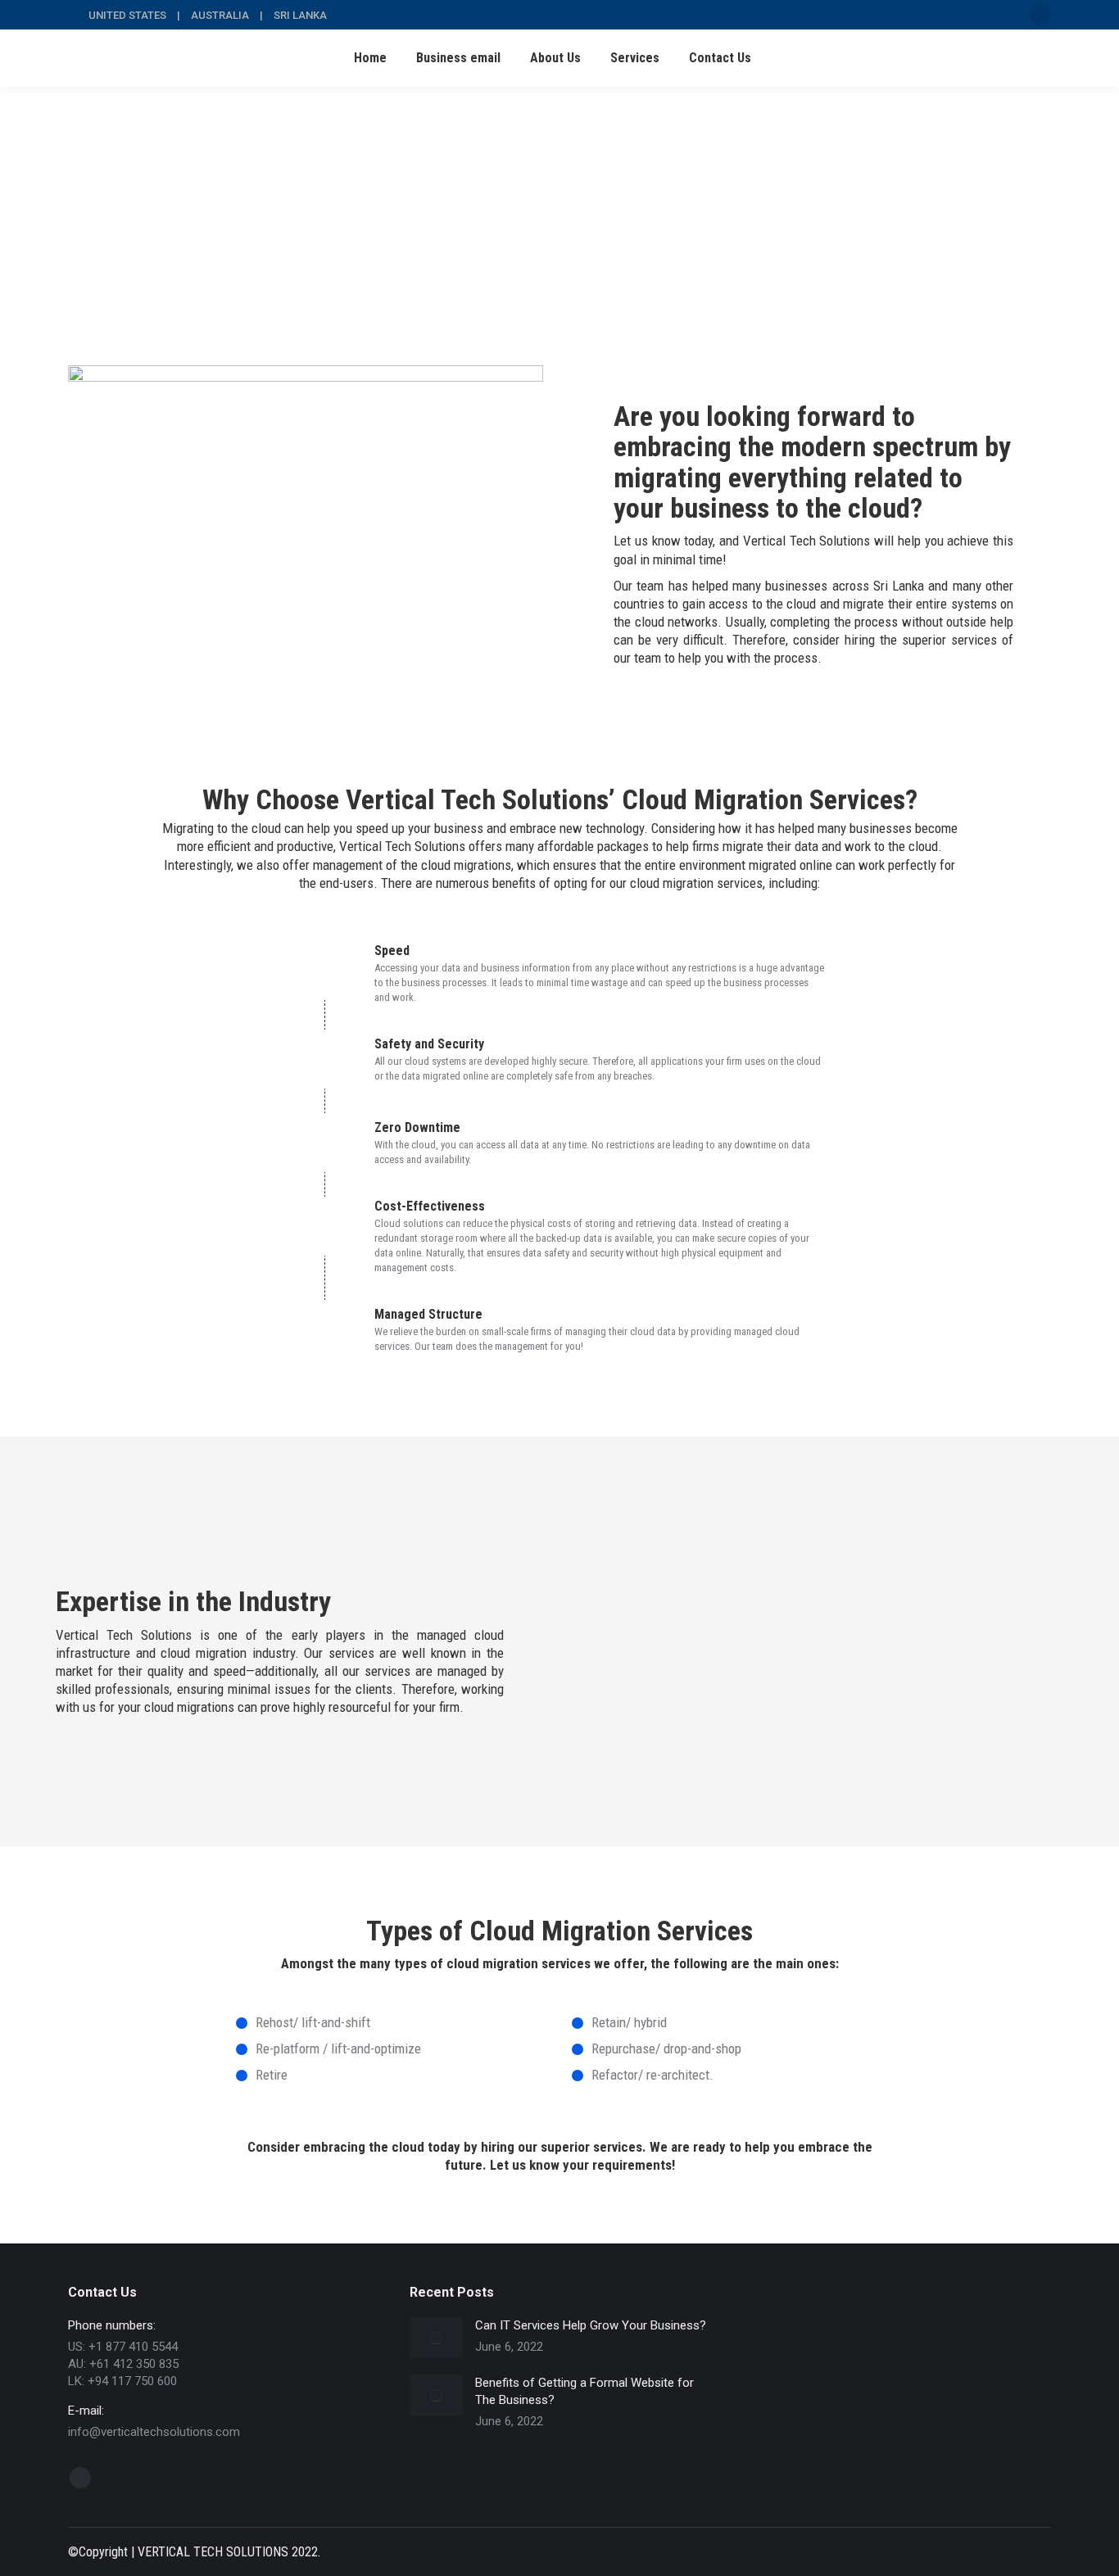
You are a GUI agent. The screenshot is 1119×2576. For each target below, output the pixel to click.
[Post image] (436, 2338)
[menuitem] (370, 58)
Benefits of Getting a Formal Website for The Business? (584, 2391)
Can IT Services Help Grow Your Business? (591, 2325)
